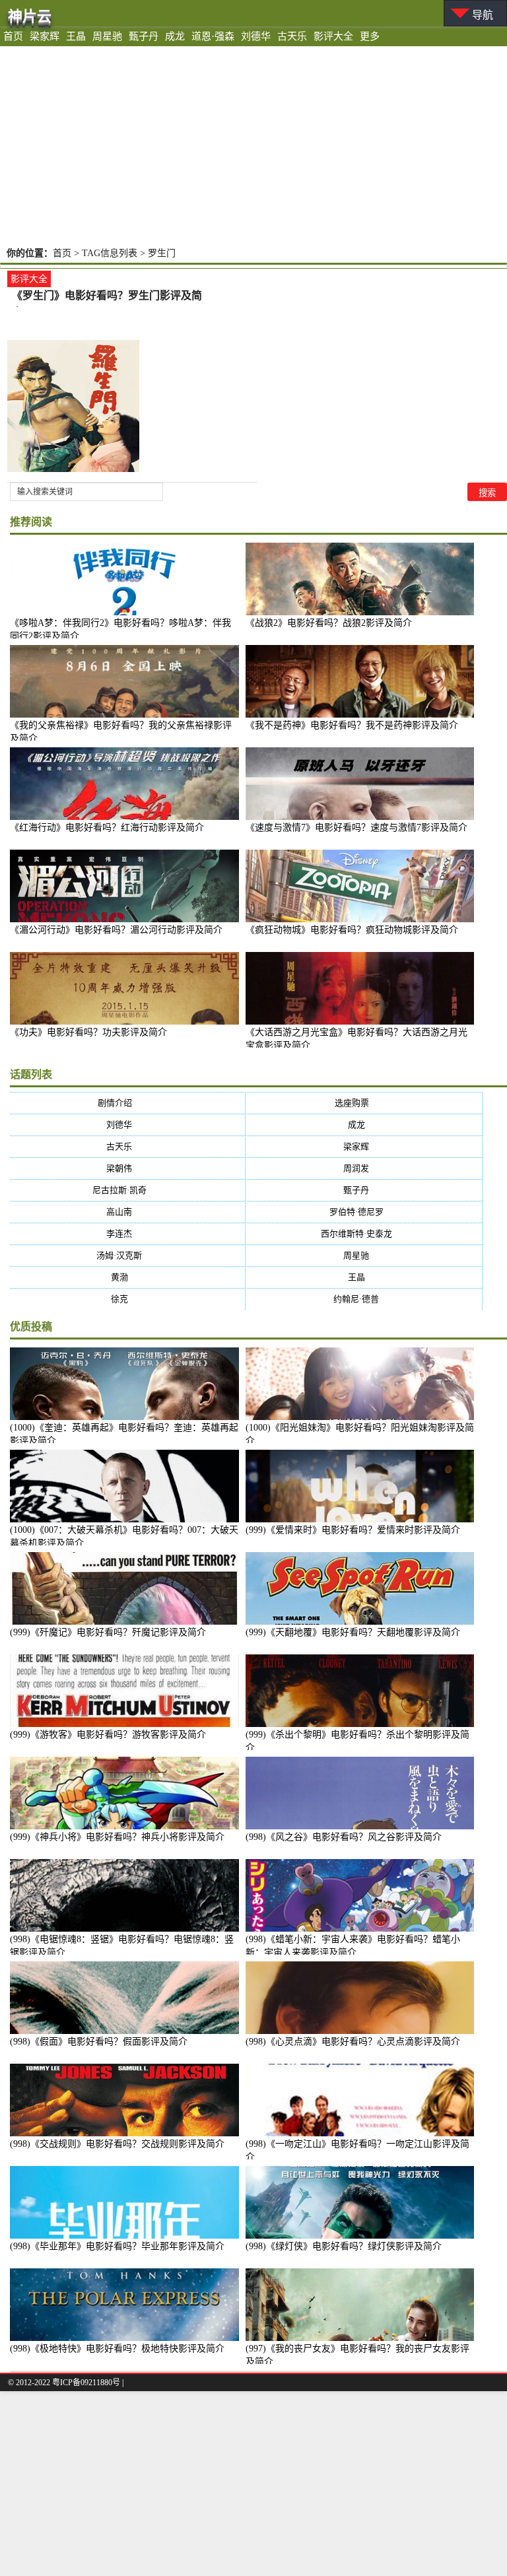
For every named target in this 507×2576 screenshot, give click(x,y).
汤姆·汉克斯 (127, 1255)
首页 (13, 36)
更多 (370, 36)
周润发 (364, 1168)
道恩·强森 (213, 36)
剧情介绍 (128, 1103)
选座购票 (365, 1103)
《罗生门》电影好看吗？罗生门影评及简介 (107, 297)
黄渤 (128, 1277)
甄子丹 (144, 36)
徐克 (128, 1299)
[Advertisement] (253, 145)
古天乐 (292, 36)
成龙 (175, 36)
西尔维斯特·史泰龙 (365, 1234)
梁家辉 (45, 36)
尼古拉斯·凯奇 (128, 1190)
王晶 (76, 36)
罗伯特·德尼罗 (365, 1212)
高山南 (127, 1212)
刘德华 (256, 36)
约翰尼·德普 (364, 1299)
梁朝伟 (127, 1168)
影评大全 (333, 36)
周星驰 (107, 36)
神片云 (30, 16)
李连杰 (127, 1234)
